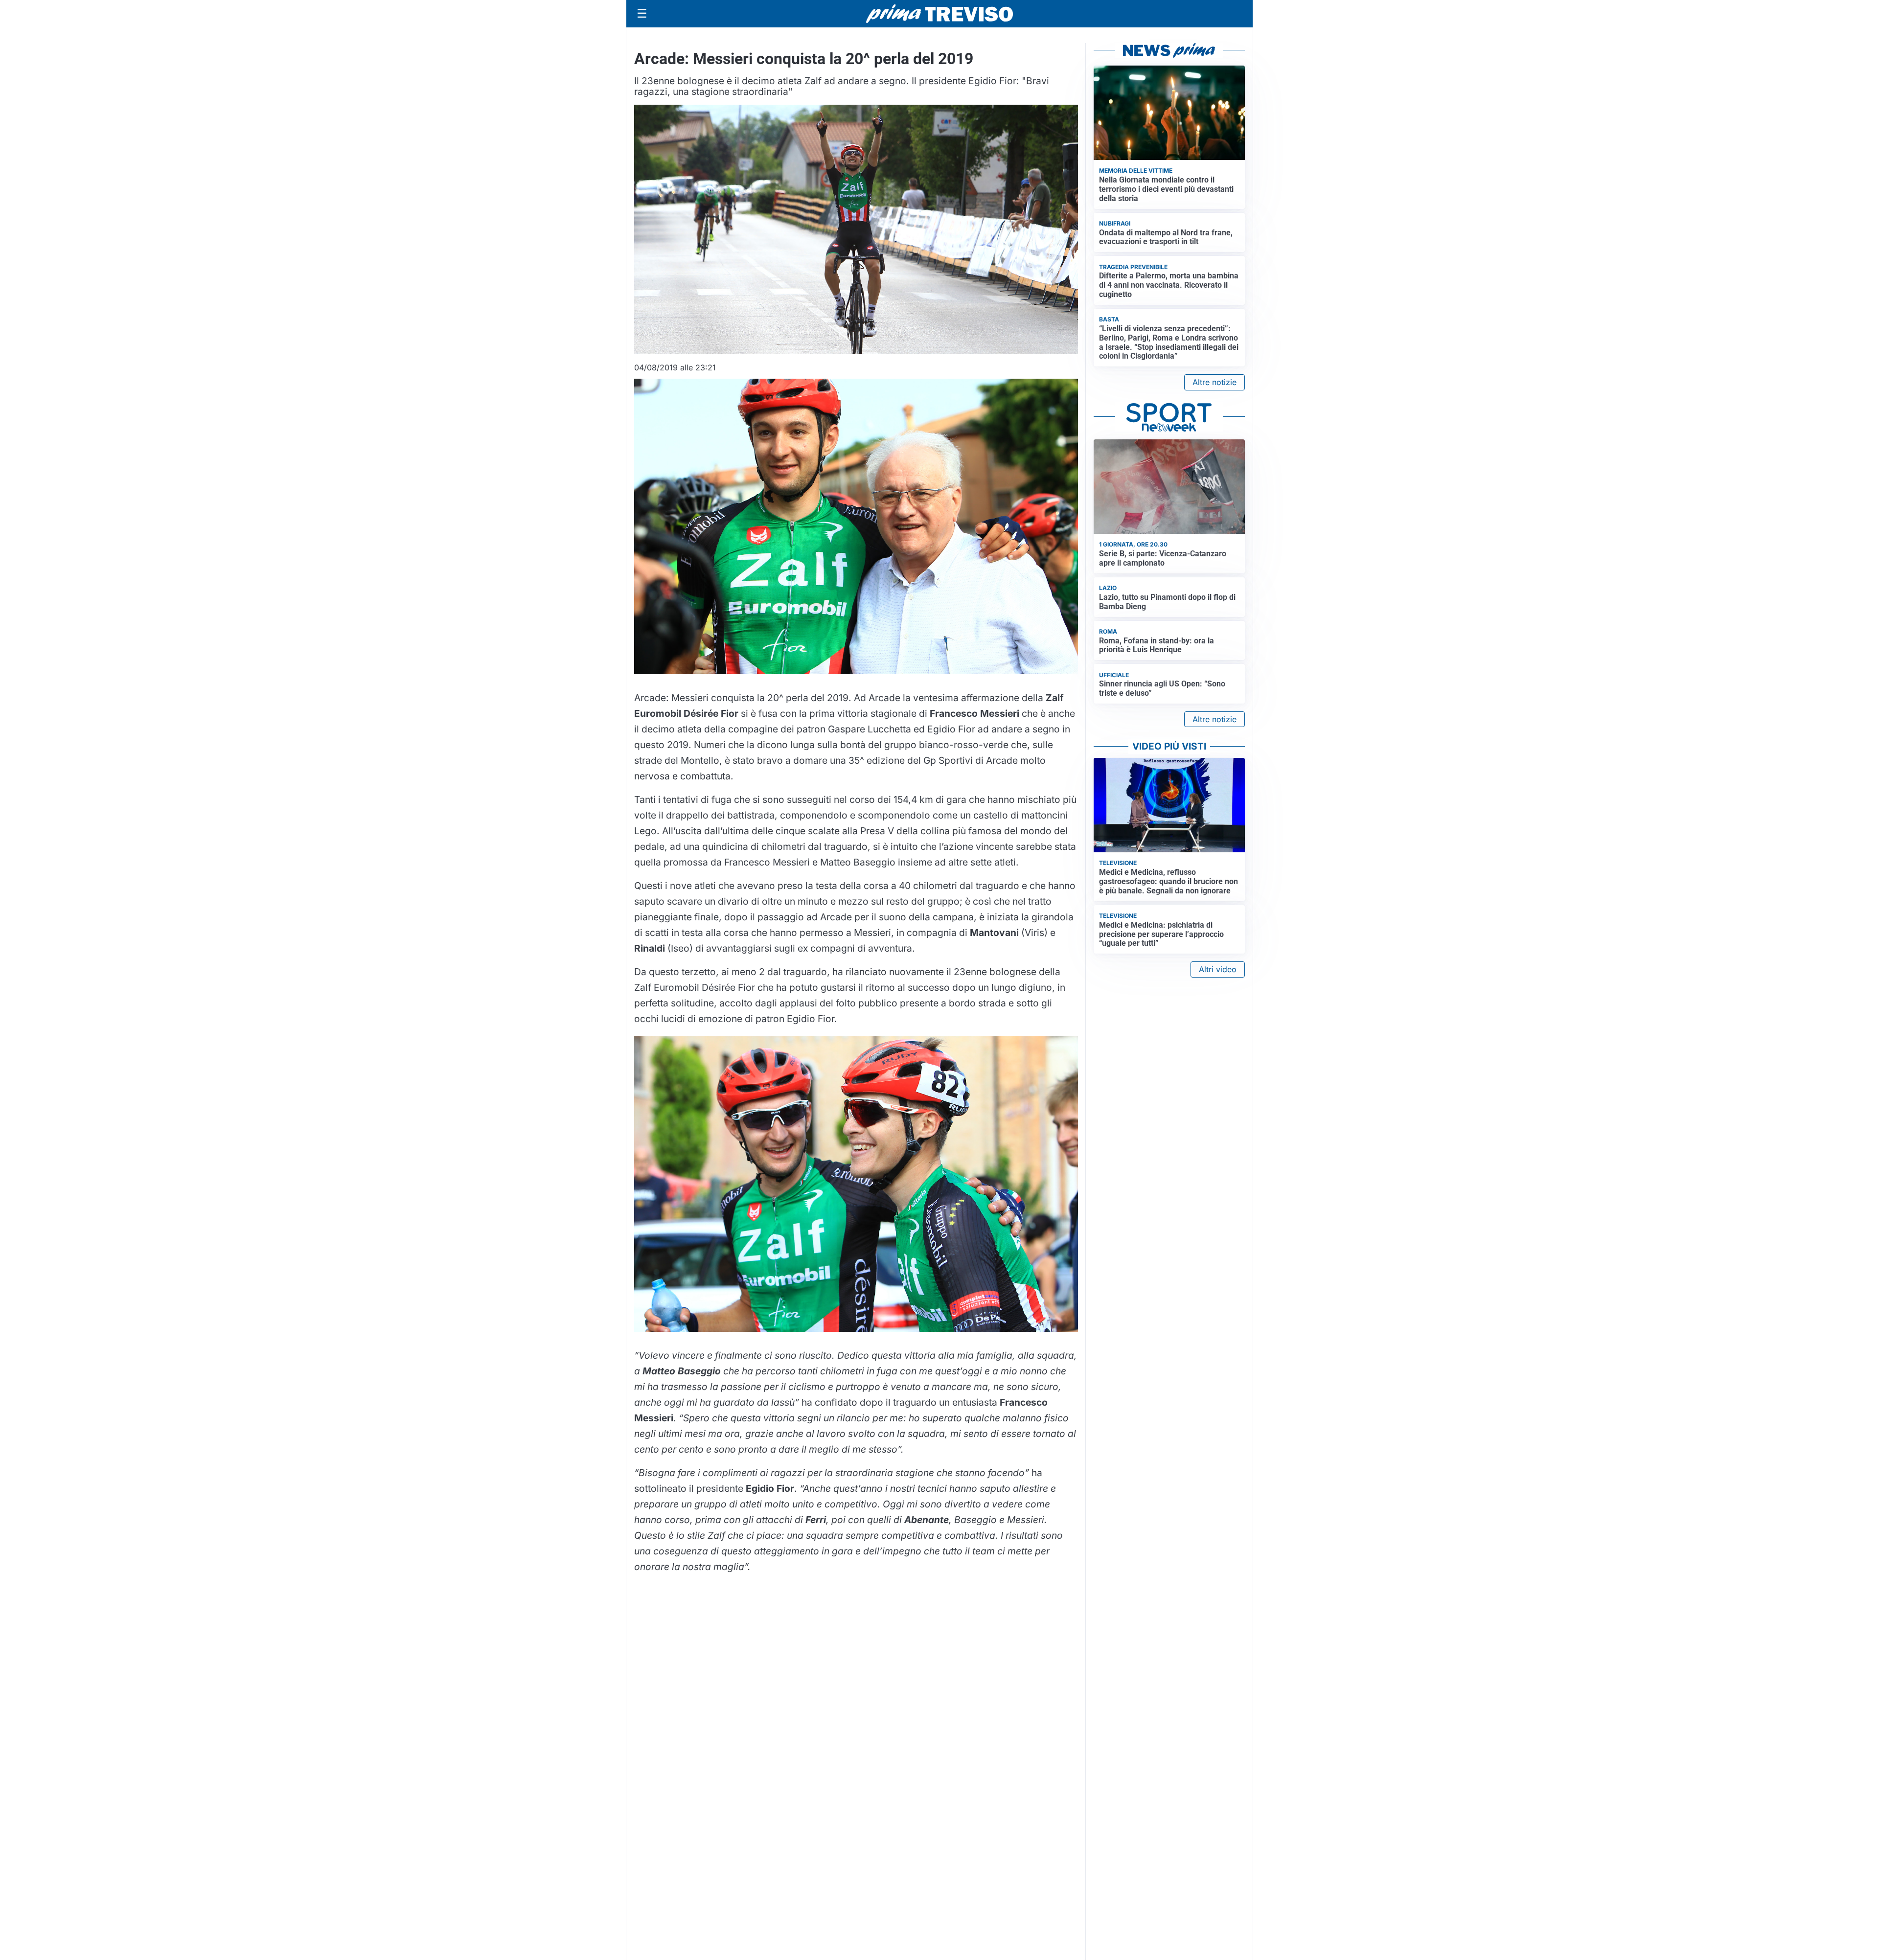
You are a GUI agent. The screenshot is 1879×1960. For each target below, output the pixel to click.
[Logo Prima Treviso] (939, 14)
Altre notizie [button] (1214, 382)
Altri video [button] (1218, 969)
